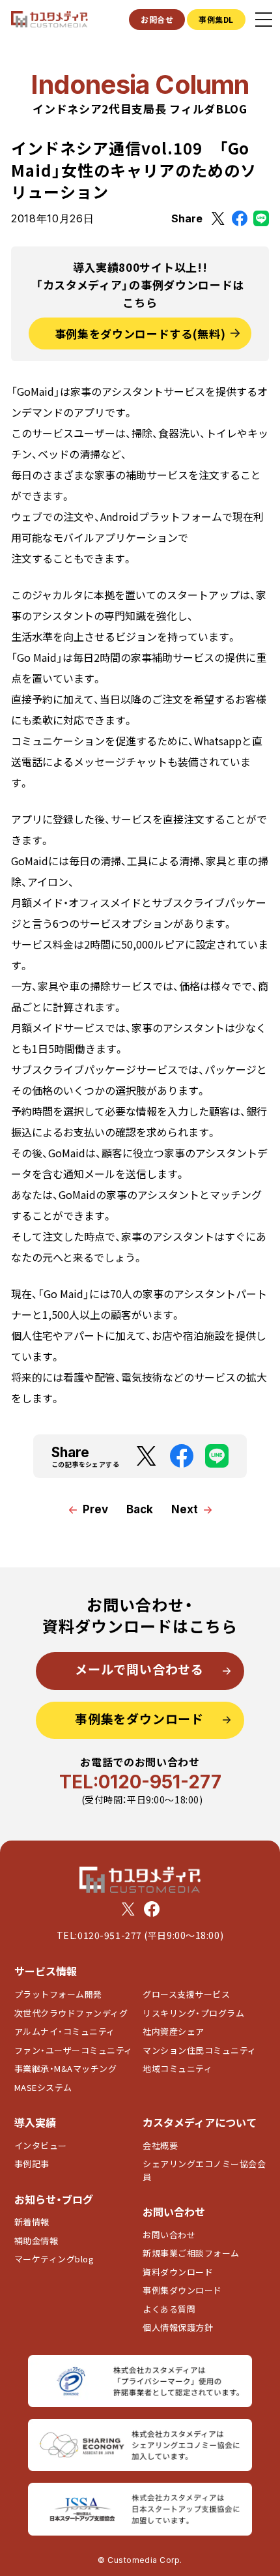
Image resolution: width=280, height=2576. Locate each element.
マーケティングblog (54, 2259)
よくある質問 (169, 2309)
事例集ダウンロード (182, 2290)
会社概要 (160, 2145)
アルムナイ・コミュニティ (65, 2031)
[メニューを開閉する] (264, 20)
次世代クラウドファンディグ (71, 2013)
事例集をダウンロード (139, 1718)
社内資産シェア (174, 2031)
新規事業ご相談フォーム (191, 2253)
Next (185, 1509)
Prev (95, 1509)
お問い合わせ (169, 2235)
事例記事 (32, 2164)
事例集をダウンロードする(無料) (140, 333)
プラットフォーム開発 (58, 1994)
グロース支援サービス (191, 1994)
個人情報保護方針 (178, 2327)
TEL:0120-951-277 (140, 1782)
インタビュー (41, 2145)
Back (140, 1509)
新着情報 (32, 2222)
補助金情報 (36, 2241)
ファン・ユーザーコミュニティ (74, 2050)
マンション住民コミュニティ (200, 2050)
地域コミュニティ (177, 2068)
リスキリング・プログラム (193, 2013)
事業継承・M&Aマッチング (66, 2068)
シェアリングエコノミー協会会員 (204, 2170)
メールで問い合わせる (139, 1669)
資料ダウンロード (178, 2272)
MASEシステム (43, 2087)
